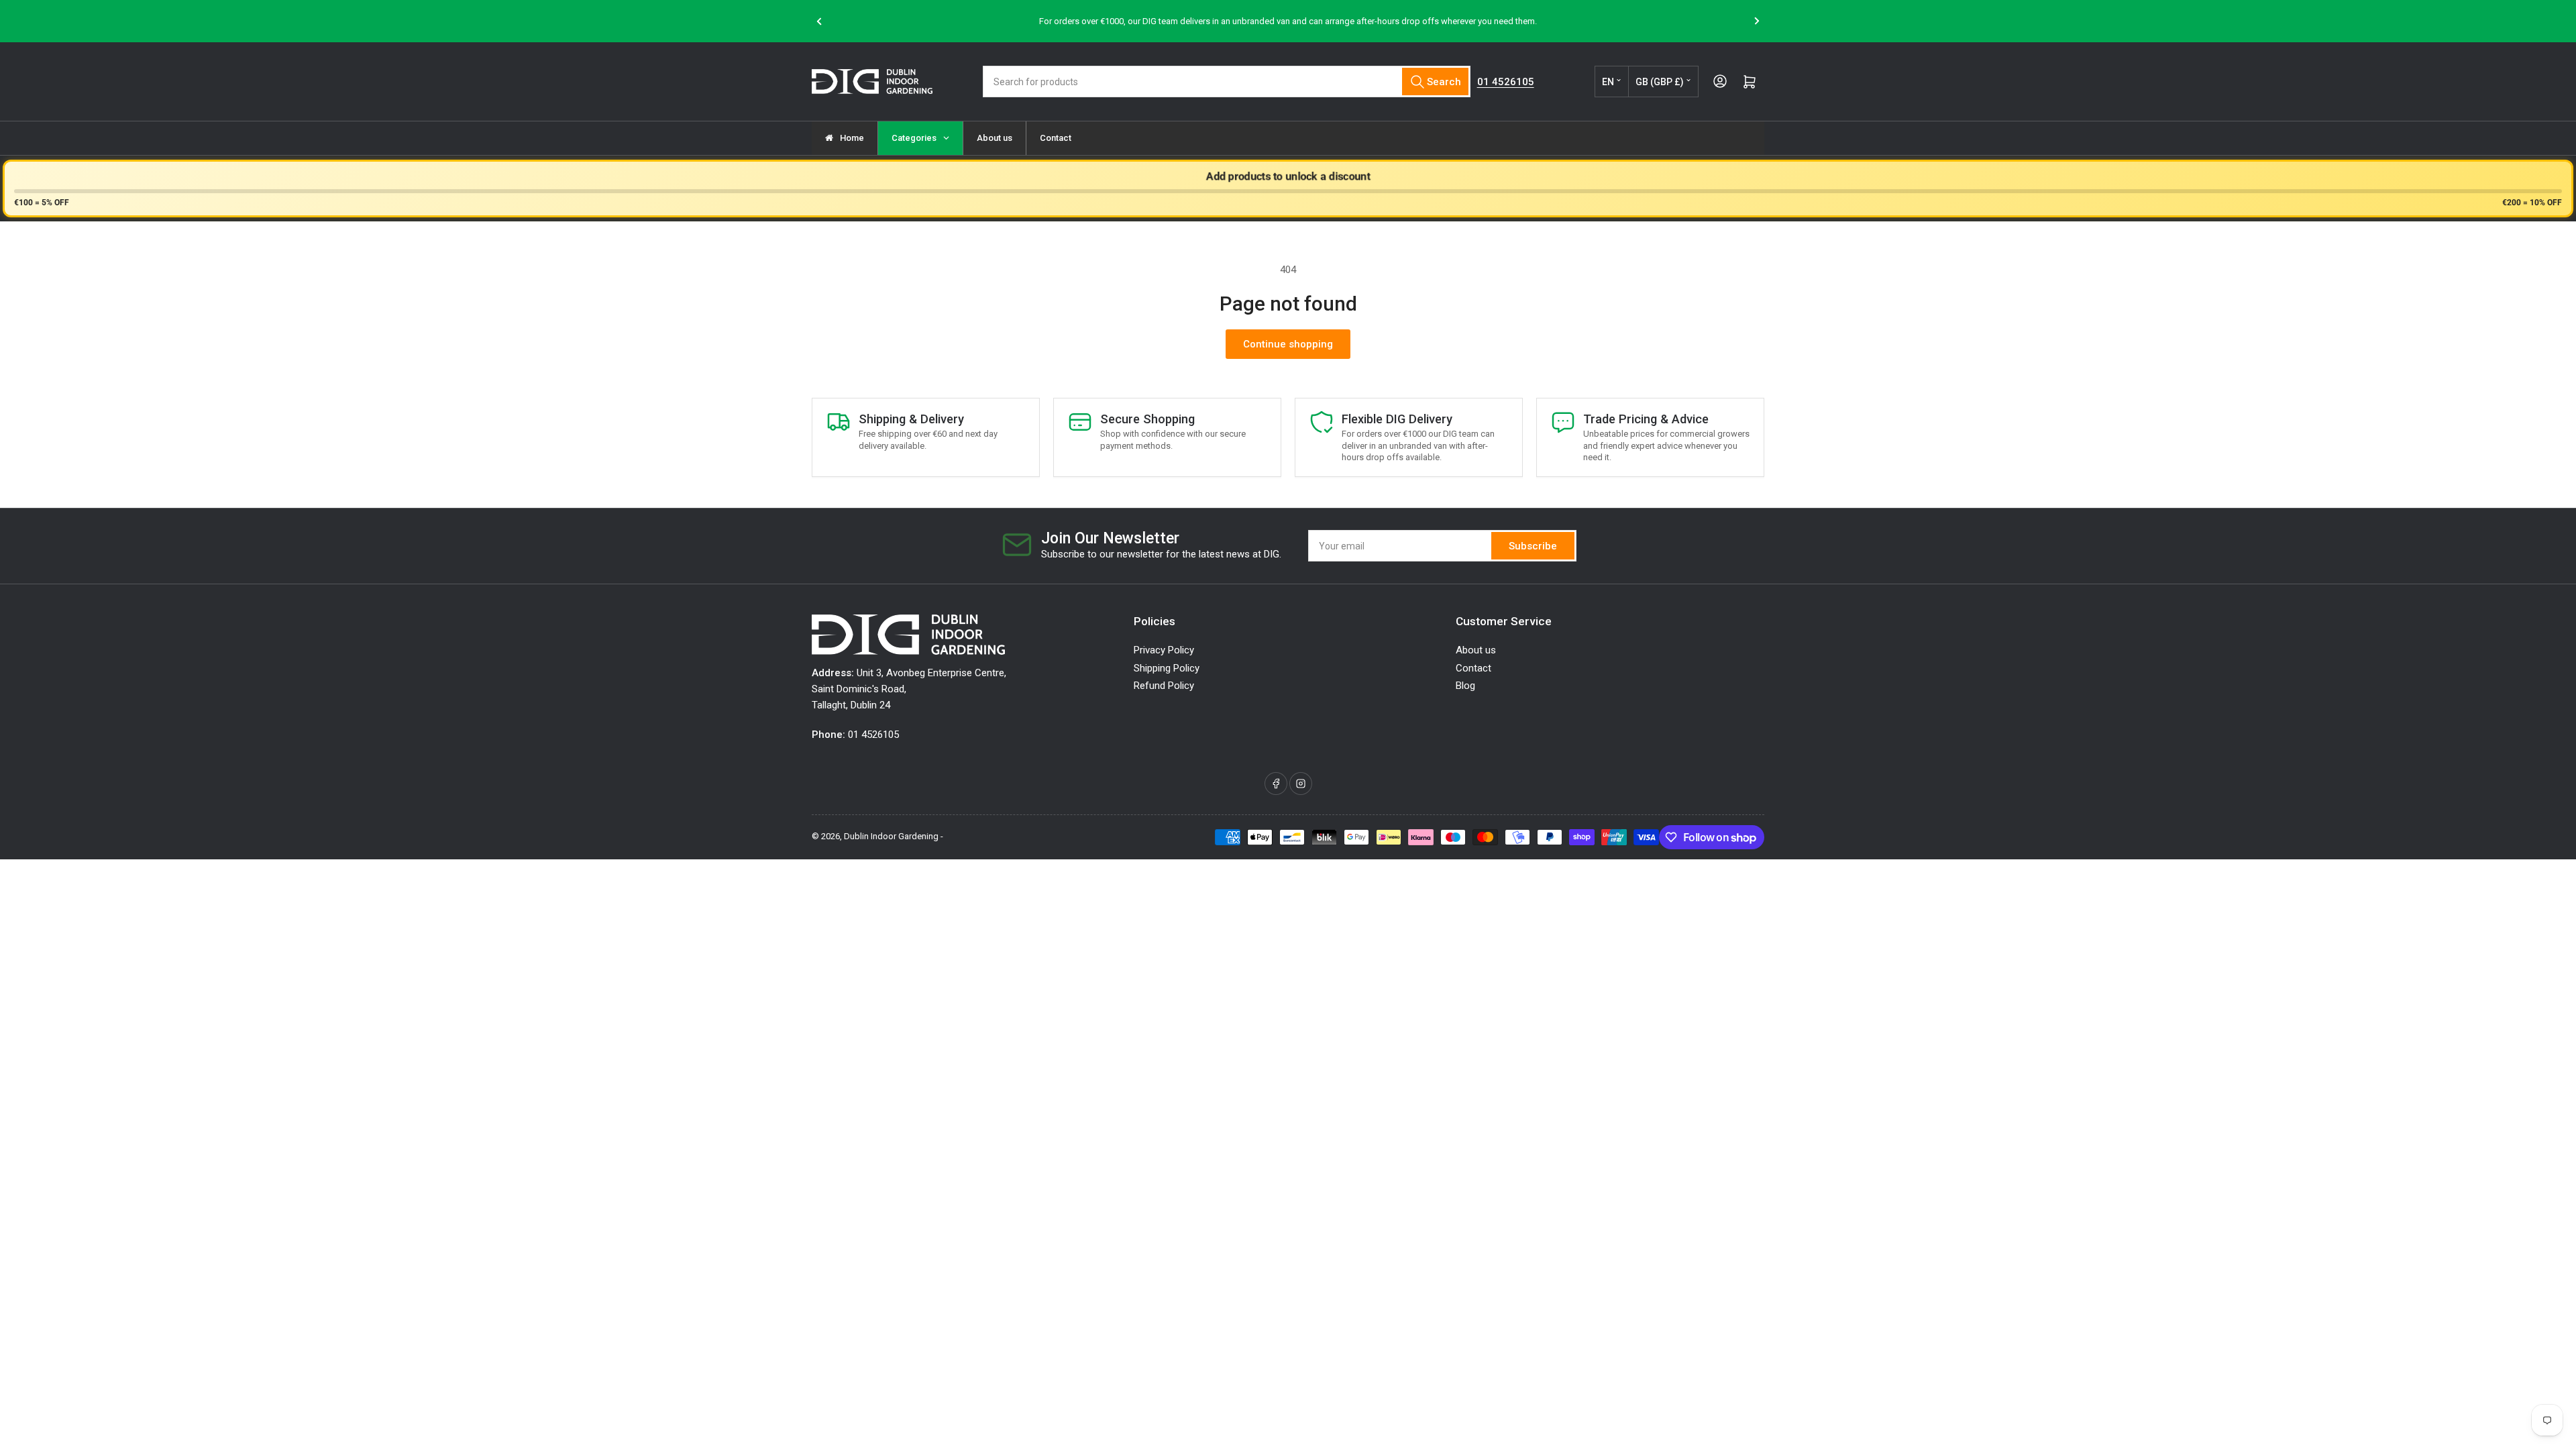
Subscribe (1533, 546)
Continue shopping (1288, 344)
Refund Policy (1164, 686)
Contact (1473, 668)
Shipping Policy (1167, 668)
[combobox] (1226, 82)
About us (1476, 650)
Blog (1465, 686)
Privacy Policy (1164, 650)
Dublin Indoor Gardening (891, 836)
